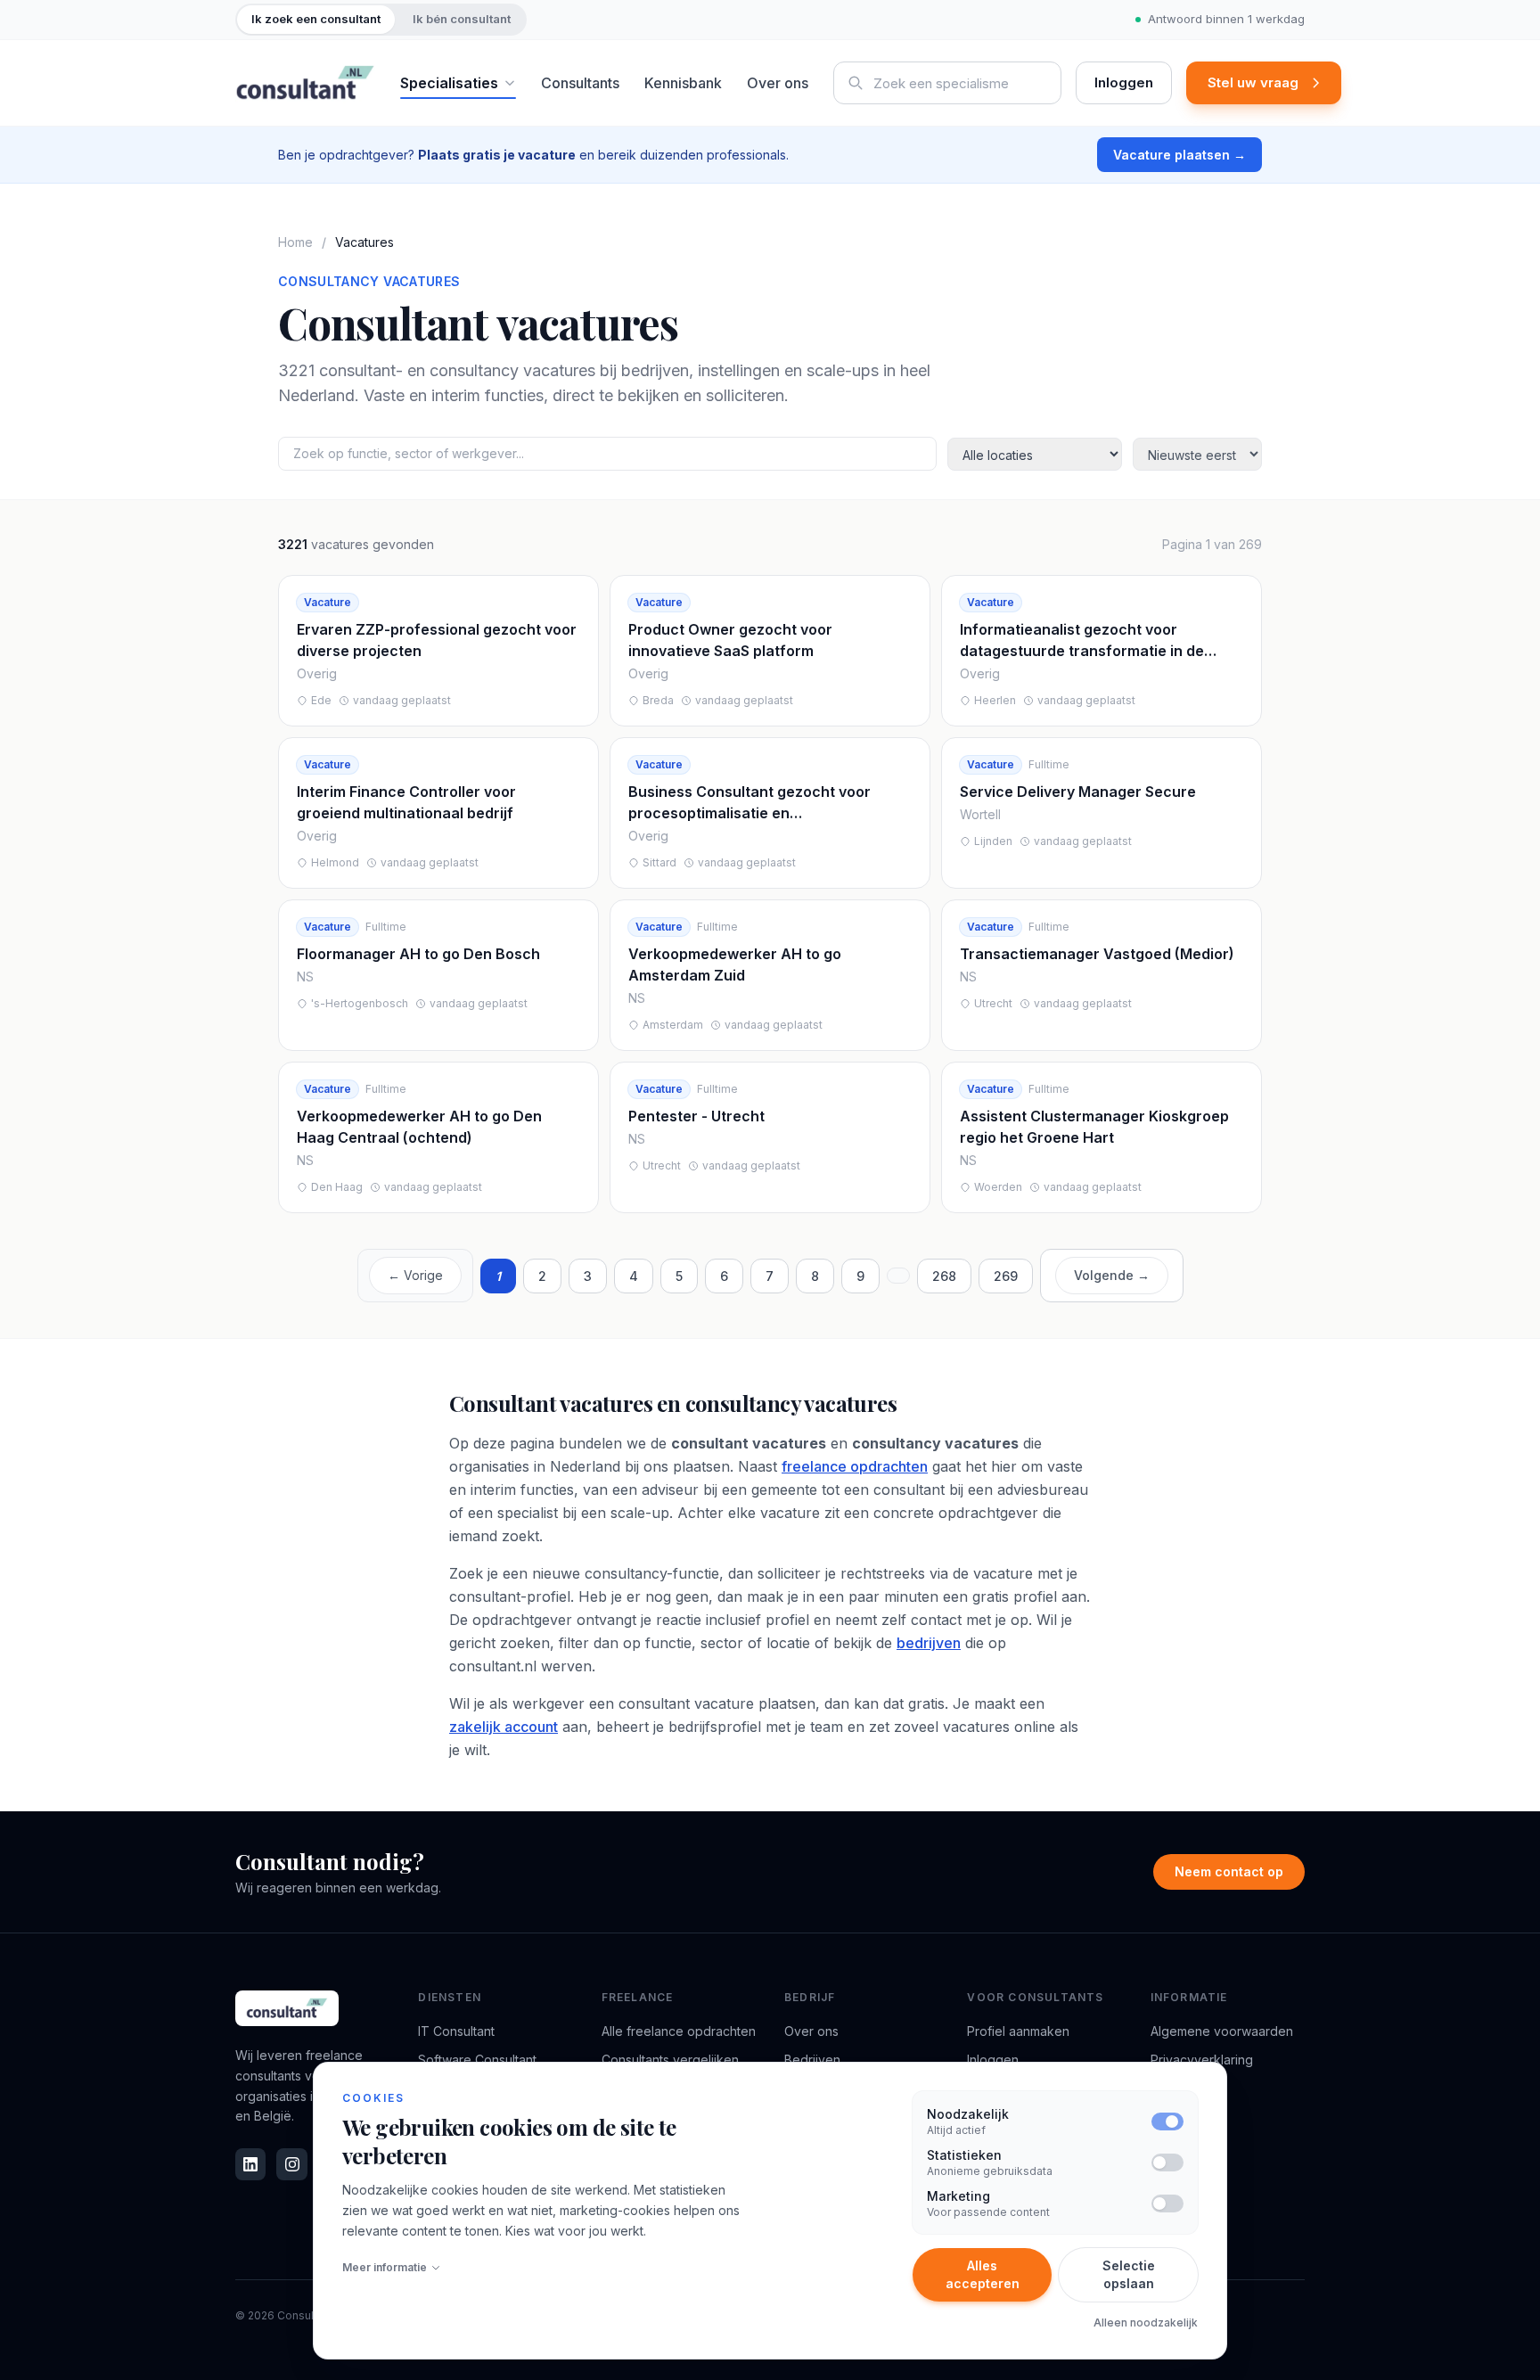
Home (295, 242)
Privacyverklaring (1202, 2060)
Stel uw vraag (1253, 82)
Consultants (580, 83)
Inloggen (1124, 82)
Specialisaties (449, 83)
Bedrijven (812, 2060)
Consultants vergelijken (670, 2060)
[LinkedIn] (250, 2164)
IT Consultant (456, 2031)
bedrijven (929, 1643)
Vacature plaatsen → (1180, 155)
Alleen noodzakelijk (1146, 2323)
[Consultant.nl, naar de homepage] (305, 83)
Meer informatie (385, 2267)
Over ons (778, 83)
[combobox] (947, 83)
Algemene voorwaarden (1222, 2031)
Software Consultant (477, 2060)
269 (1006, 1276)
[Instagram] (291, 2164)
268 (944, 1276)
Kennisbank (683, 83)
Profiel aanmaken (1018, 2031)
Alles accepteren (983, 2274)
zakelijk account (504, 1727)
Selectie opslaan (1129, 2274)
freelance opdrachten (855, 1466)
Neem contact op (1229, 1871)
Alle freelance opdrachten (679, 2031)
